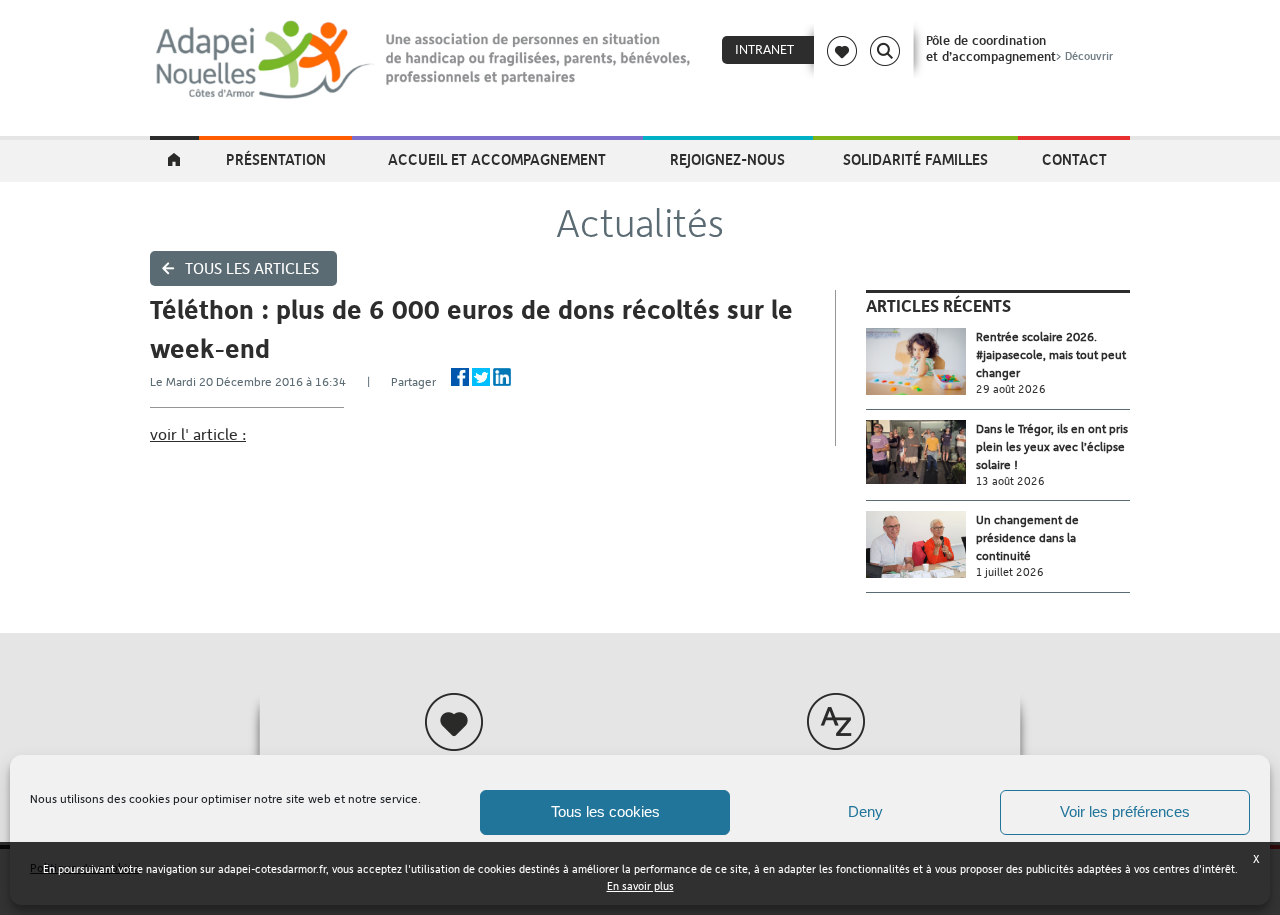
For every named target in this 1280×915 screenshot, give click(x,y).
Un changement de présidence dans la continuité (1027, 538)
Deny (865, 811)
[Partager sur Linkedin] (502, 377)
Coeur (842, 51)
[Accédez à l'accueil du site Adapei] (174, 161)
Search (885, 51)
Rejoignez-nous (727, 159)
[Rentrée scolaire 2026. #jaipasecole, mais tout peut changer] (921, 361)
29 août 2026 (1011, 389)
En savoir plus (640, 886)
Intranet (764, 49)
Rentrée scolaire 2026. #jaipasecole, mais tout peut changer (1051, 355)
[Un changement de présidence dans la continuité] (921, 544)
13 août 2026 (1010, 481)
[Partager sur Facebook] (460, 377)
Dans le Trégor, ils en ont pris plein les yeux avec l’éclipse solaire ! (1052, 447)
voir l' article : (198, 434)
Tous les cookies (605, 811)
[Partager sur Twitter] (481, 377)
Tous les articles (252, 268)
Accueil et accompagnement (497, 159)
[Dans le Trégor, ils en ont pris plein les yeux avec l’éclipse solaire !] (921, 452)
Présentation (276, 159)
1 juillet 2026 (1010, 572)
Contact (1074, 159)
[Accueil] (424, 60)
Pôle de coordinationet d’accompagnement (1019, 48)
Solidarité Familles (915, 159)
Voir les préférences (1125, 811)
